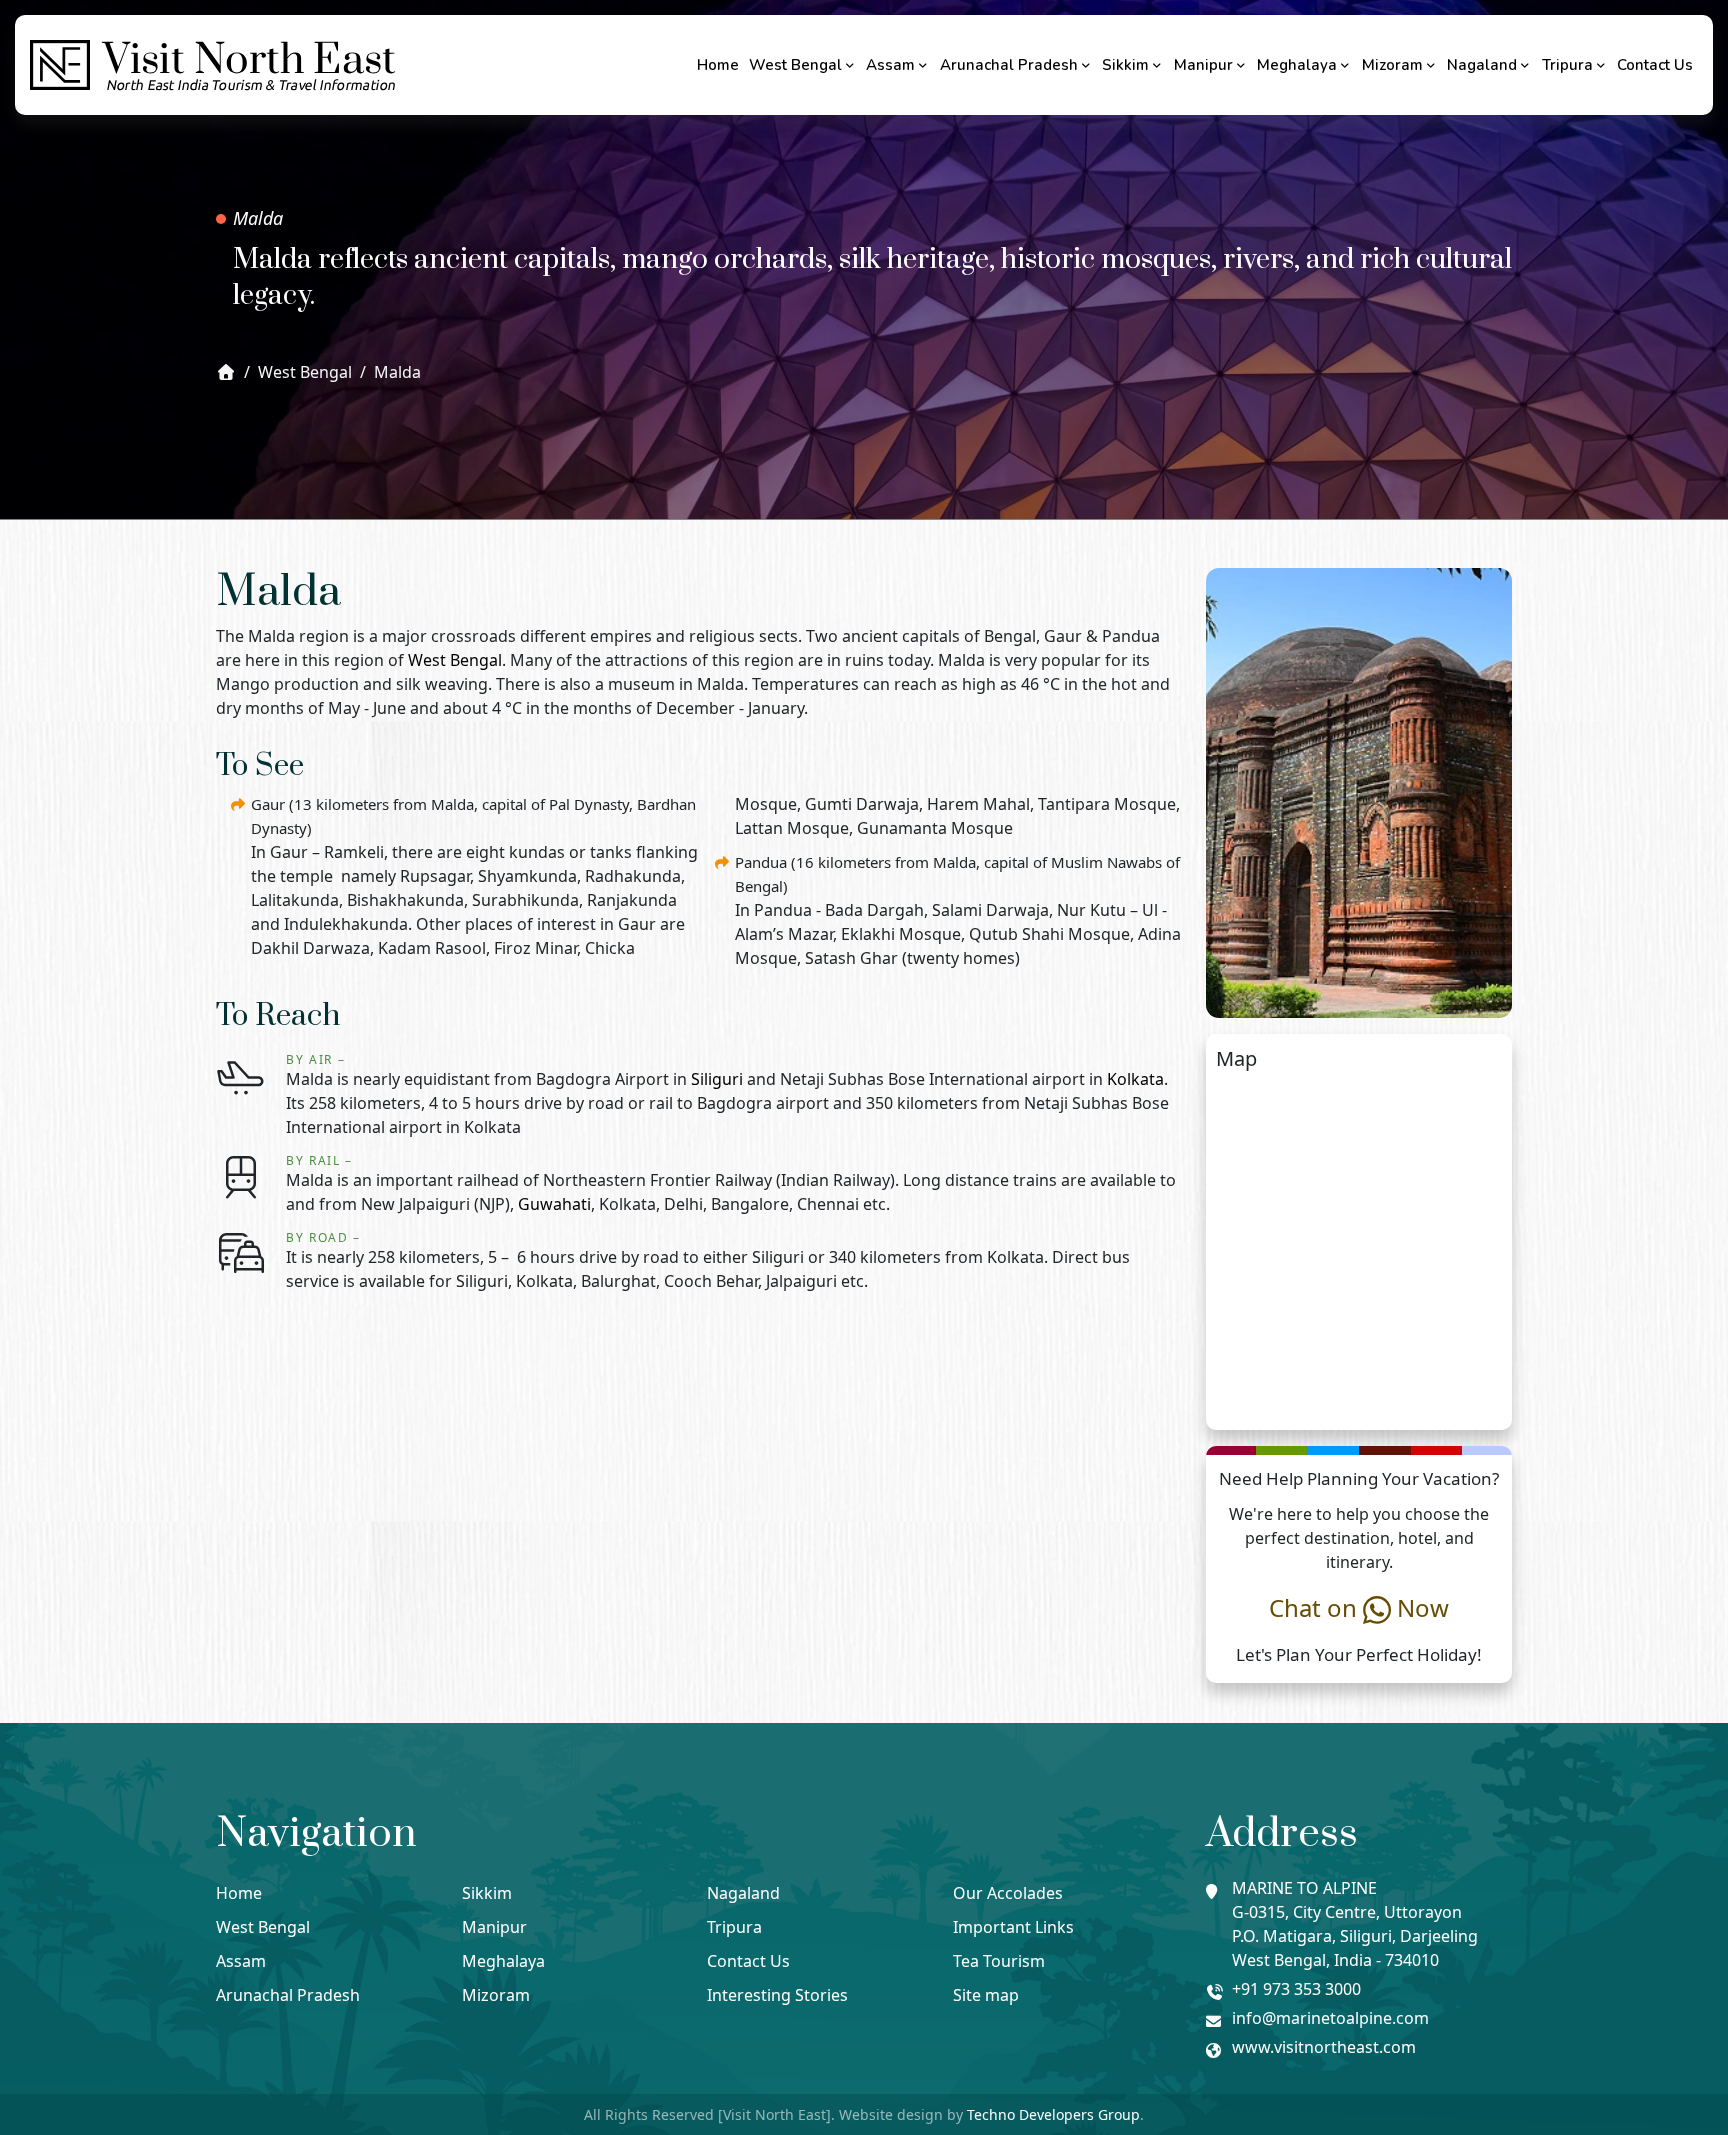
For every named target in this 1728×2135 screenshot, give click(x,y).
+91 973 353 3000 (1296, 1989)
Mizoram (1392, 65)
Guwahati (554, 1204)
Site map (986, 1995)
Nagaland (1482, 65)
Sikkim (1125, 65)
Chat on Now (1359, 1607)
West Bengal (795, 65)
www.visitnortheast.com (1324, 2047)
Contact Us (1655, 65)
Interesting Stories (777, 1995)
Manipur (1203, 65)
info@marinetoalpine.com (1330, 2018)
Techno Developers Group (1053, 2114)
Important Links (1013, 1927)
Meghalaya (1297, 65)
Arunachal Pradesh (1009, 65)
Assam (890, 65)
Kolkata (1135, 1079)
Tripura (1567, 65)
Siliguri (717, 1079)
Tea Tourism (999, 1961)
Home (718, 65)
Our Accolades (1008, 1893)
